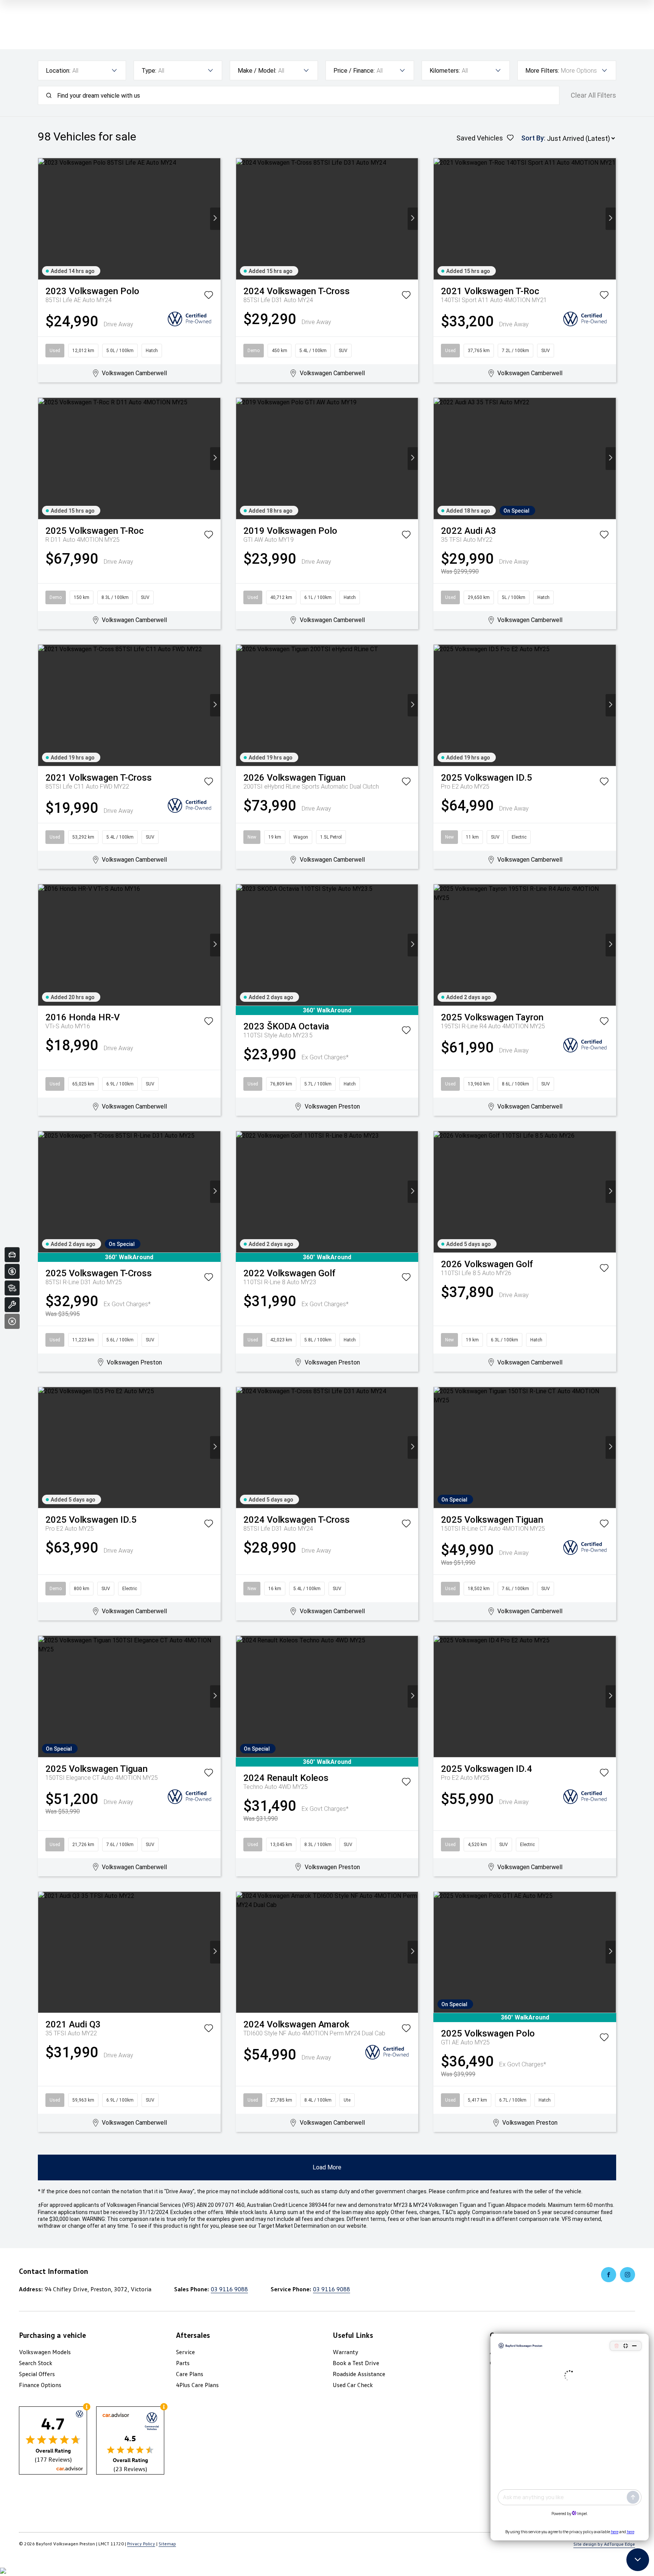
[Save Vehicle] (209, 296)
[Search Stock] (12, 1288)
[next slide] (215, 219)
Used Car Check (353, 2385)
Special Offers (37, 2374)
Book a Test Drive (356, 2363)
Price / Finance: (354, 71)
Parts (183, 2363)
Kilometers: (445, 71)
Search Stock (36, 2363)
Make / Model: (257, 71)
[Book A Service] (12, 1305)
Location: (58, 71)
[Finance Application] (12, 1271)
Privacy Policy (141, 2544)
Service (185, 2352)
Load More (327, 2167)
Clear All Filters (593, 95)
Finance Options (40, 2385)
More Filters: (542, 71)
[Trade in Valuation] (12, 1255)
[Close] (12, 1321)
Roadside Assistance (359, 2374)
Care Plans (190, 2374)
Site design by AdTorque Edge (604, 2544)
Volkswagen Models (45, 2352)
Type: (149, 71)
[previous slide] (43, 219)
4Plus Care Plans (197, 2385)
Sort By (533, 138)
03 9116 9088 (229, 2289)
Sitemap (167, 2544)
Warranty (346, 2352)
